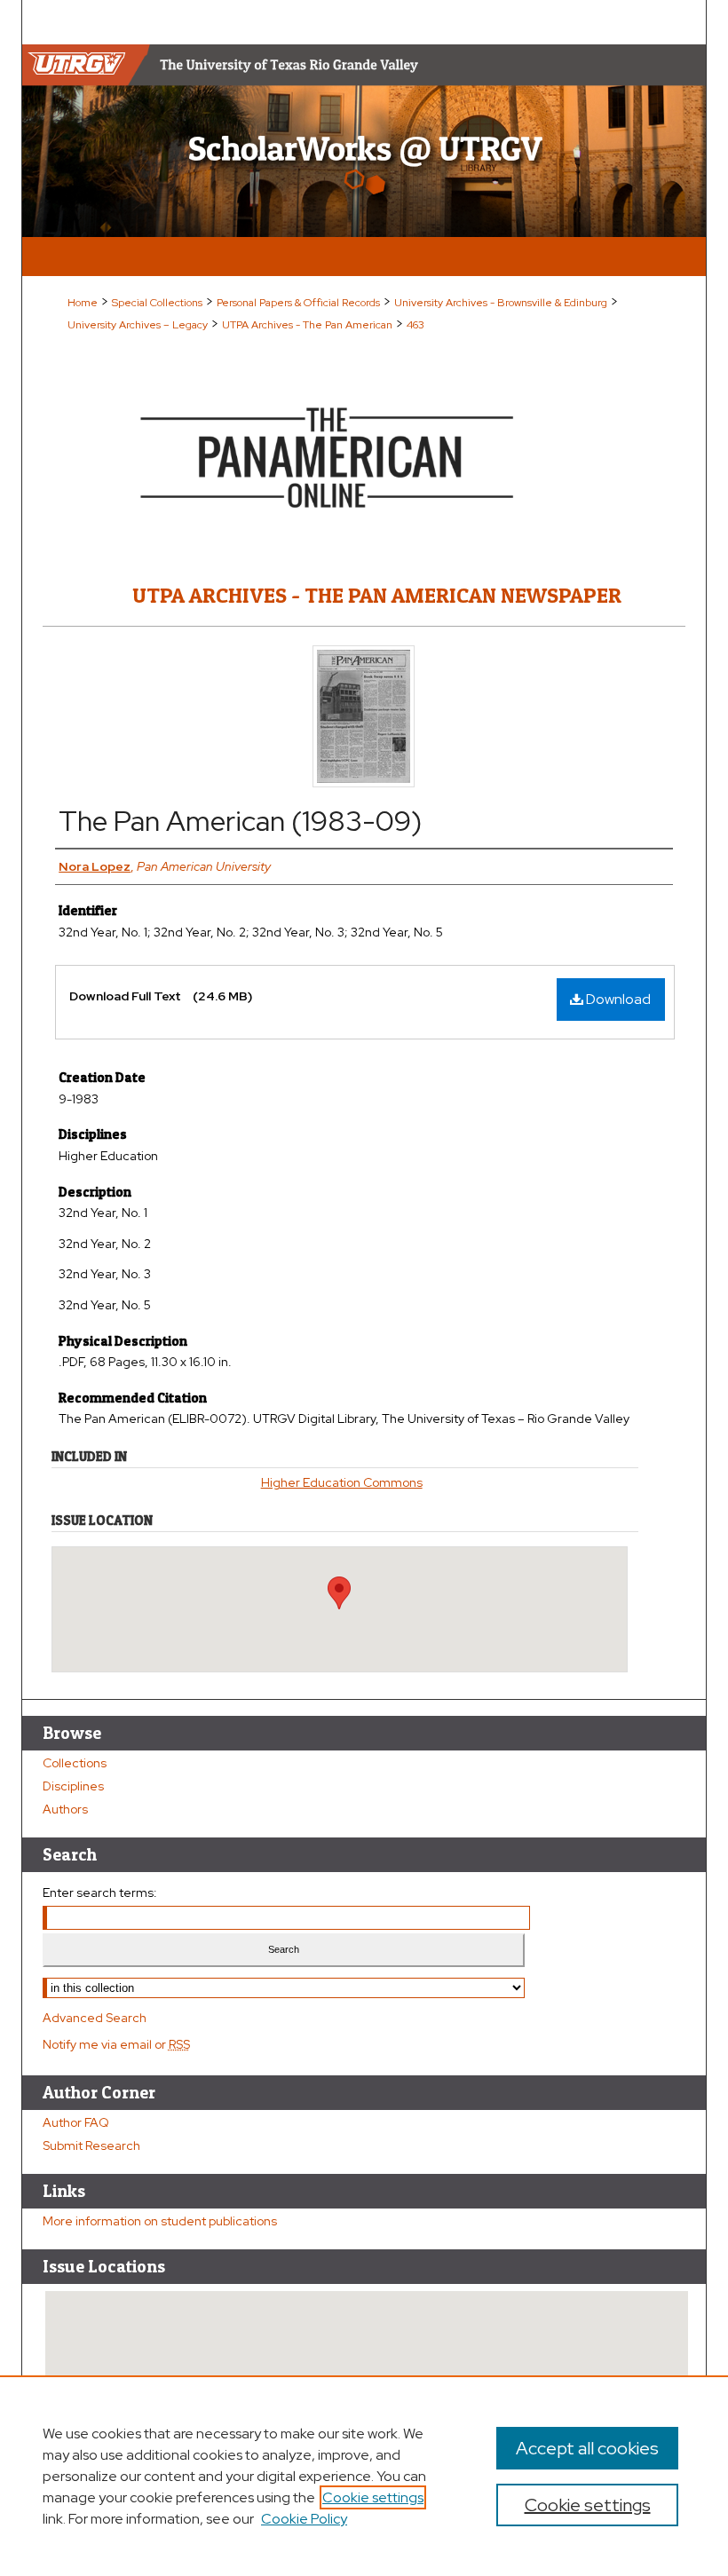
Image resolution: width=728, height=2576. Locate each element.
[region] (364, 2476)
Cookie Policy (304, 2519)
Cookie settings (373, 2497)
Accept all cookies (587, 2448)
